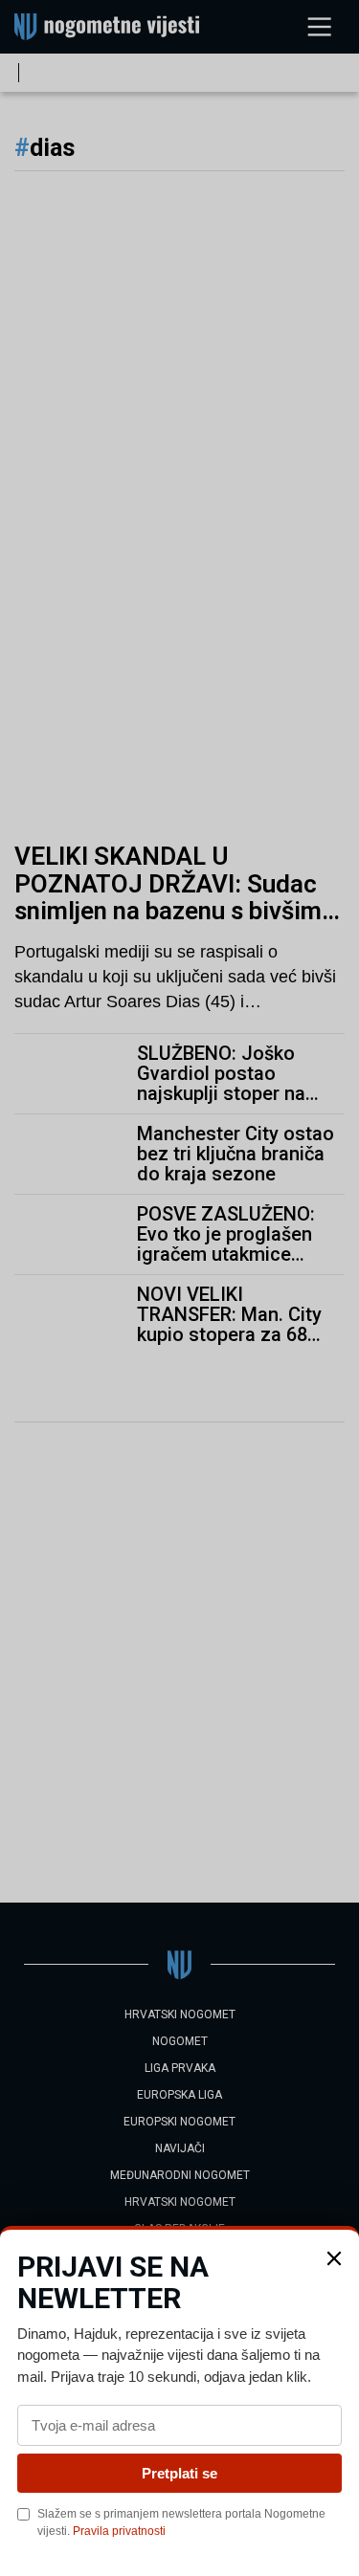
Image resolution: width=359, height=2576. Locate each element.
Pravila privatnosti (119, 2531)
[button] (334, 2258)
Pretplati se (179, 2473)
